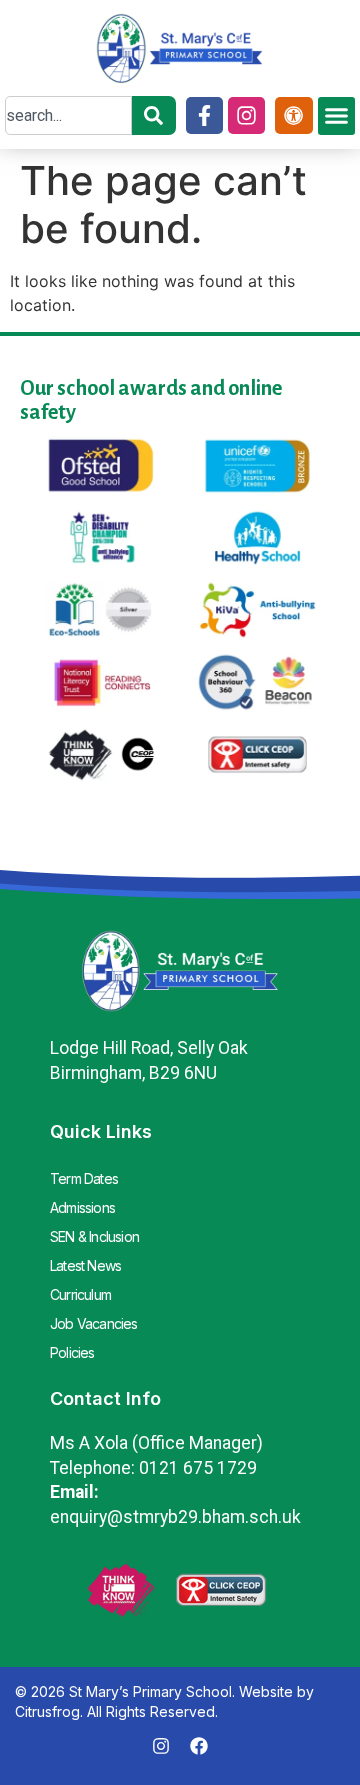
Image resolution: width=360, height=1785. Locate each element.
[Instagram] (246, 115)
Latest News (85, 1265)
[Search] (154, 115)
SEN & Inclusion (94, 1236)
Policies (72, 1352)
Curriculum (80, 1294)
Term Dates (84, 1178)
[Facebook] (199, 1746)
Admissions (82, 1207)
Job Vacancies (94, 1323)
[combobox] (68, 115)
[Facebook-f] (204, 115)
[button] (337, 116)
